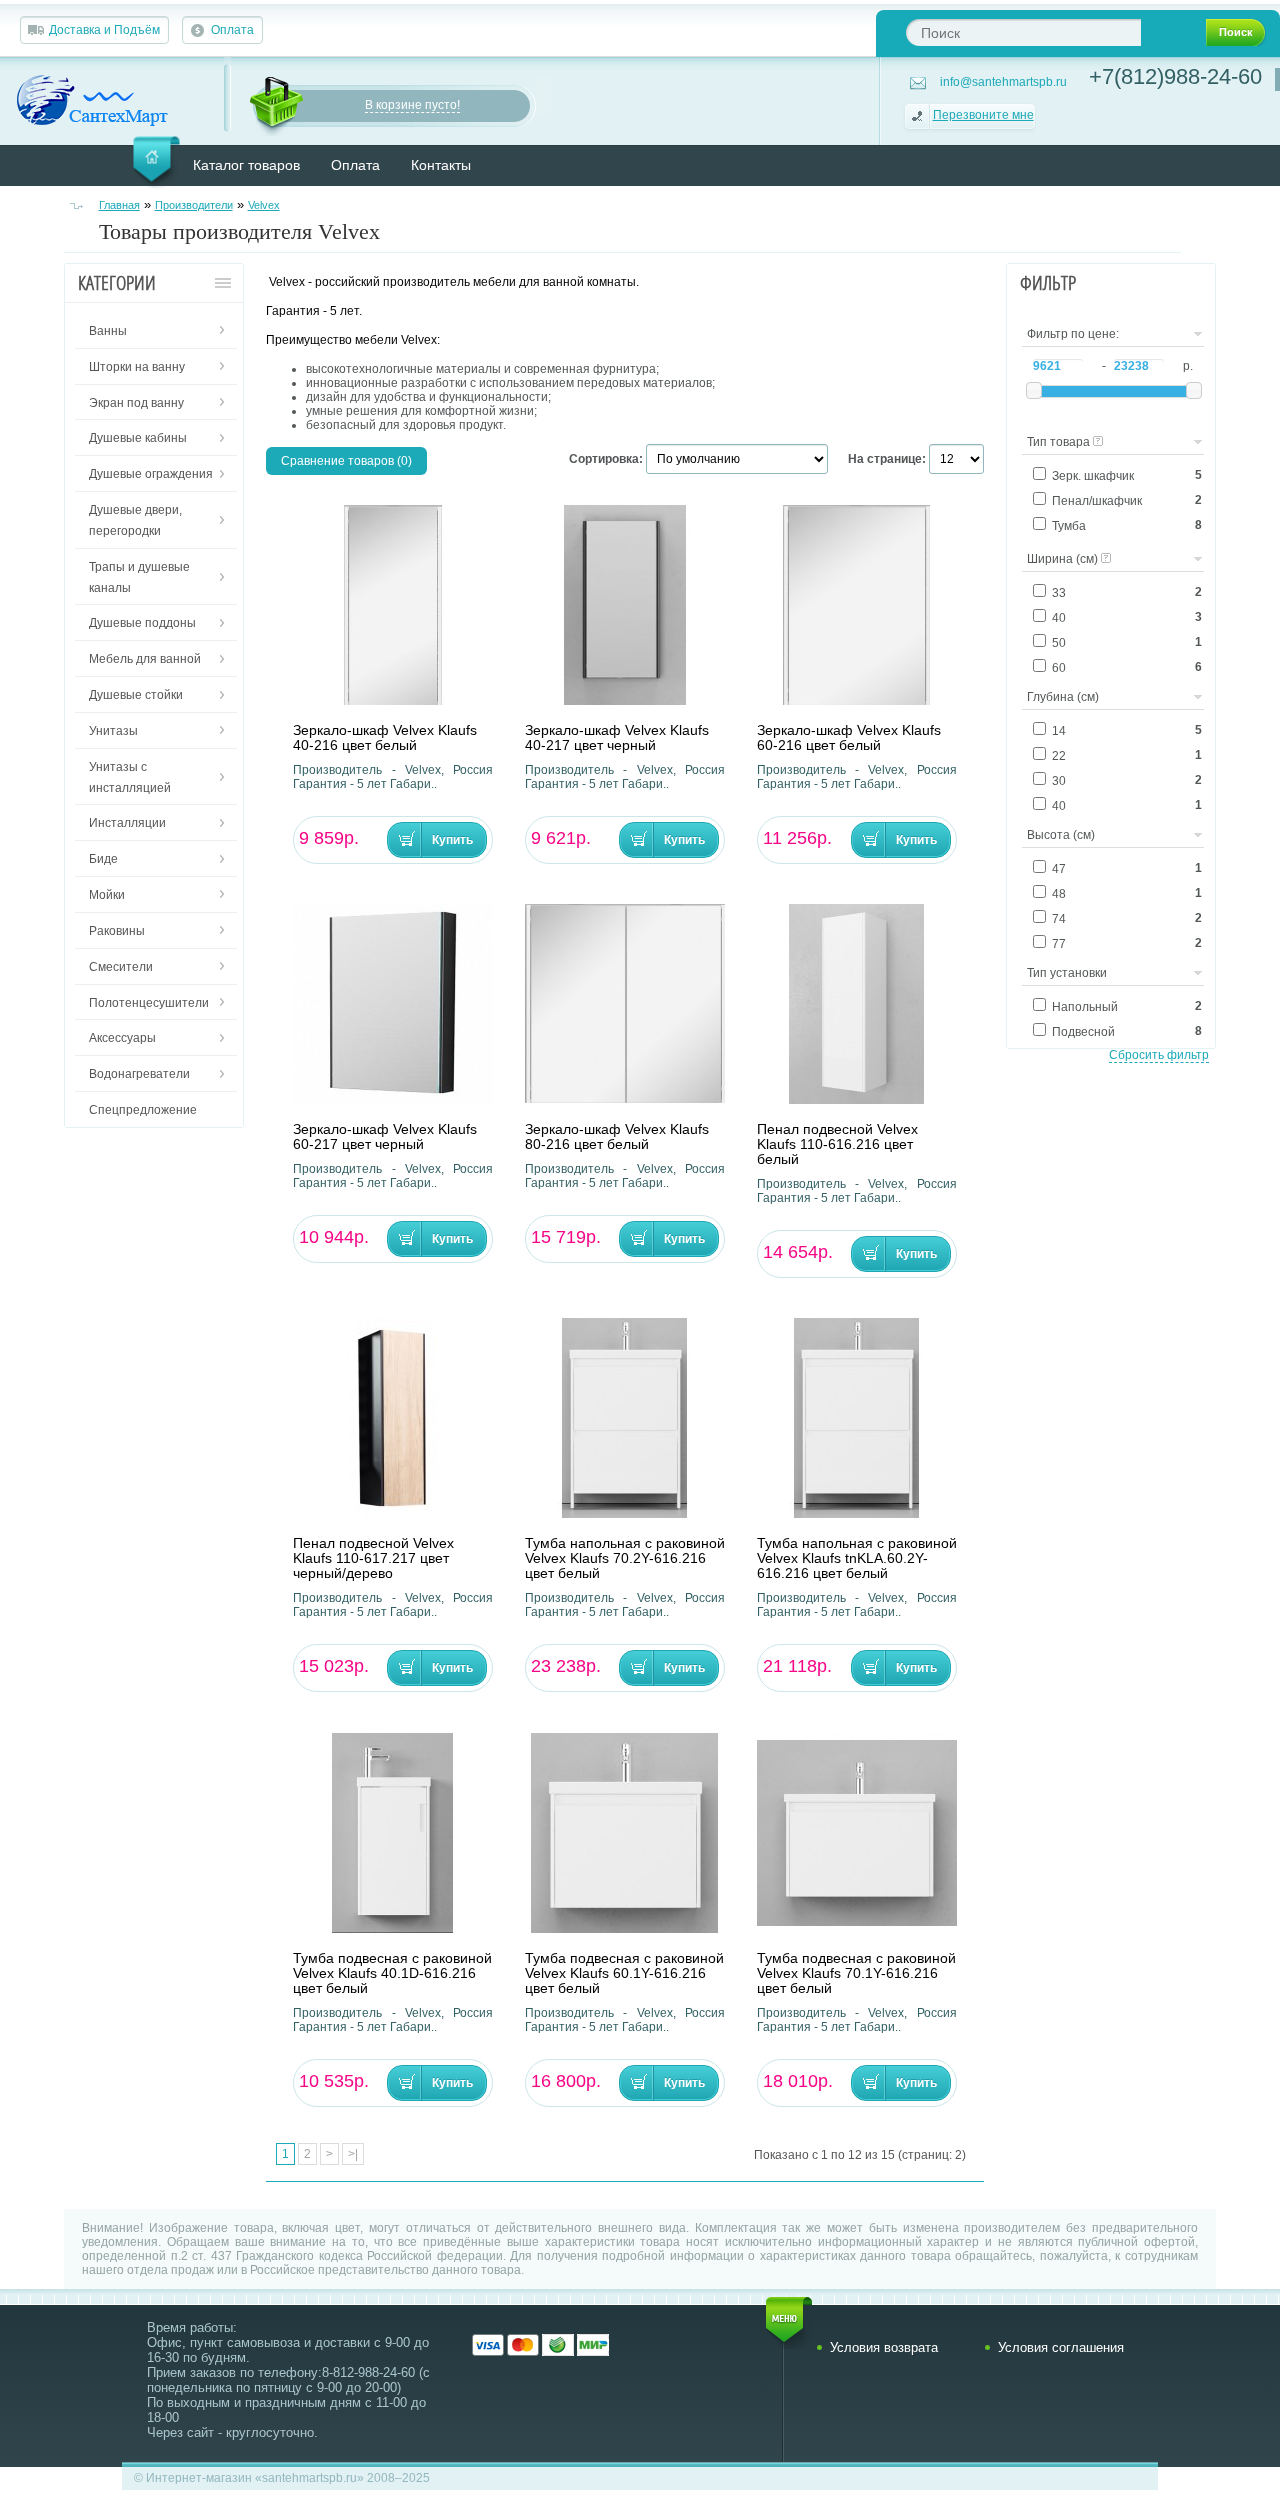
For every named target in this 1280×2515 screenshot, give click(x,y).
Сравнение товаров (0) (346, 461)
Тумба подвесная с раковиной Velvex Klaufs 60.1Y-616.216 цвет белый (624, 1973)
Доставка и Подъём (104, 30)
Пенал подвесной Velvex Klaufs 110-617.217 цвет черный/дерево (373, 1558)
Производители (194, 205)
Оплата (232, 30)
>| (353, 2154)
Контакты (441, 165)
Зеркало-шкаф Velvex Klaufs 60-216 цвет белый (849, 738)
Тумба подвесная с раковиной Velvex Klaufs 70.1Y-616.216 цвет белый (856, 1973)
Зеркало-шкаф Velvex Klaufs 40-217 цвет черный (617, 738)
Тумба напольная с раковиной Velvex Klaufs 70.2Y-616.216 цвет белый (625, 1558)
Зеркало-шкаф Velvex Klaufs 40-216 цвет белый (385, 738)
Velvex (264, 205)
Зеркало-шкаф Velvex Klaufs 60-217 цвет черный (385, 1137)
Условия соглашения (1061, 2347)
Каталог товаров (246, 165)
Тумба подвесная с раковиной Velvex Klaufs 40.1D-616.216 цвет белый (392, 1973)
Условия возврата (884, 2347)
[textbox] (1023, 32)
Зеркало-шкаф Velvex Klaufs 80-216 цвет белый (617, 1137)
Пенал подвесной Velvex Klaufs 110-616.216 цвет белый (837, 1144)
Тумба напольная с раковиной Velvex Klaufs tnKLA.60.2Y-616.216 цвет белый (857, 1558)
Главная (119, 205)
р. (1188, 366)
